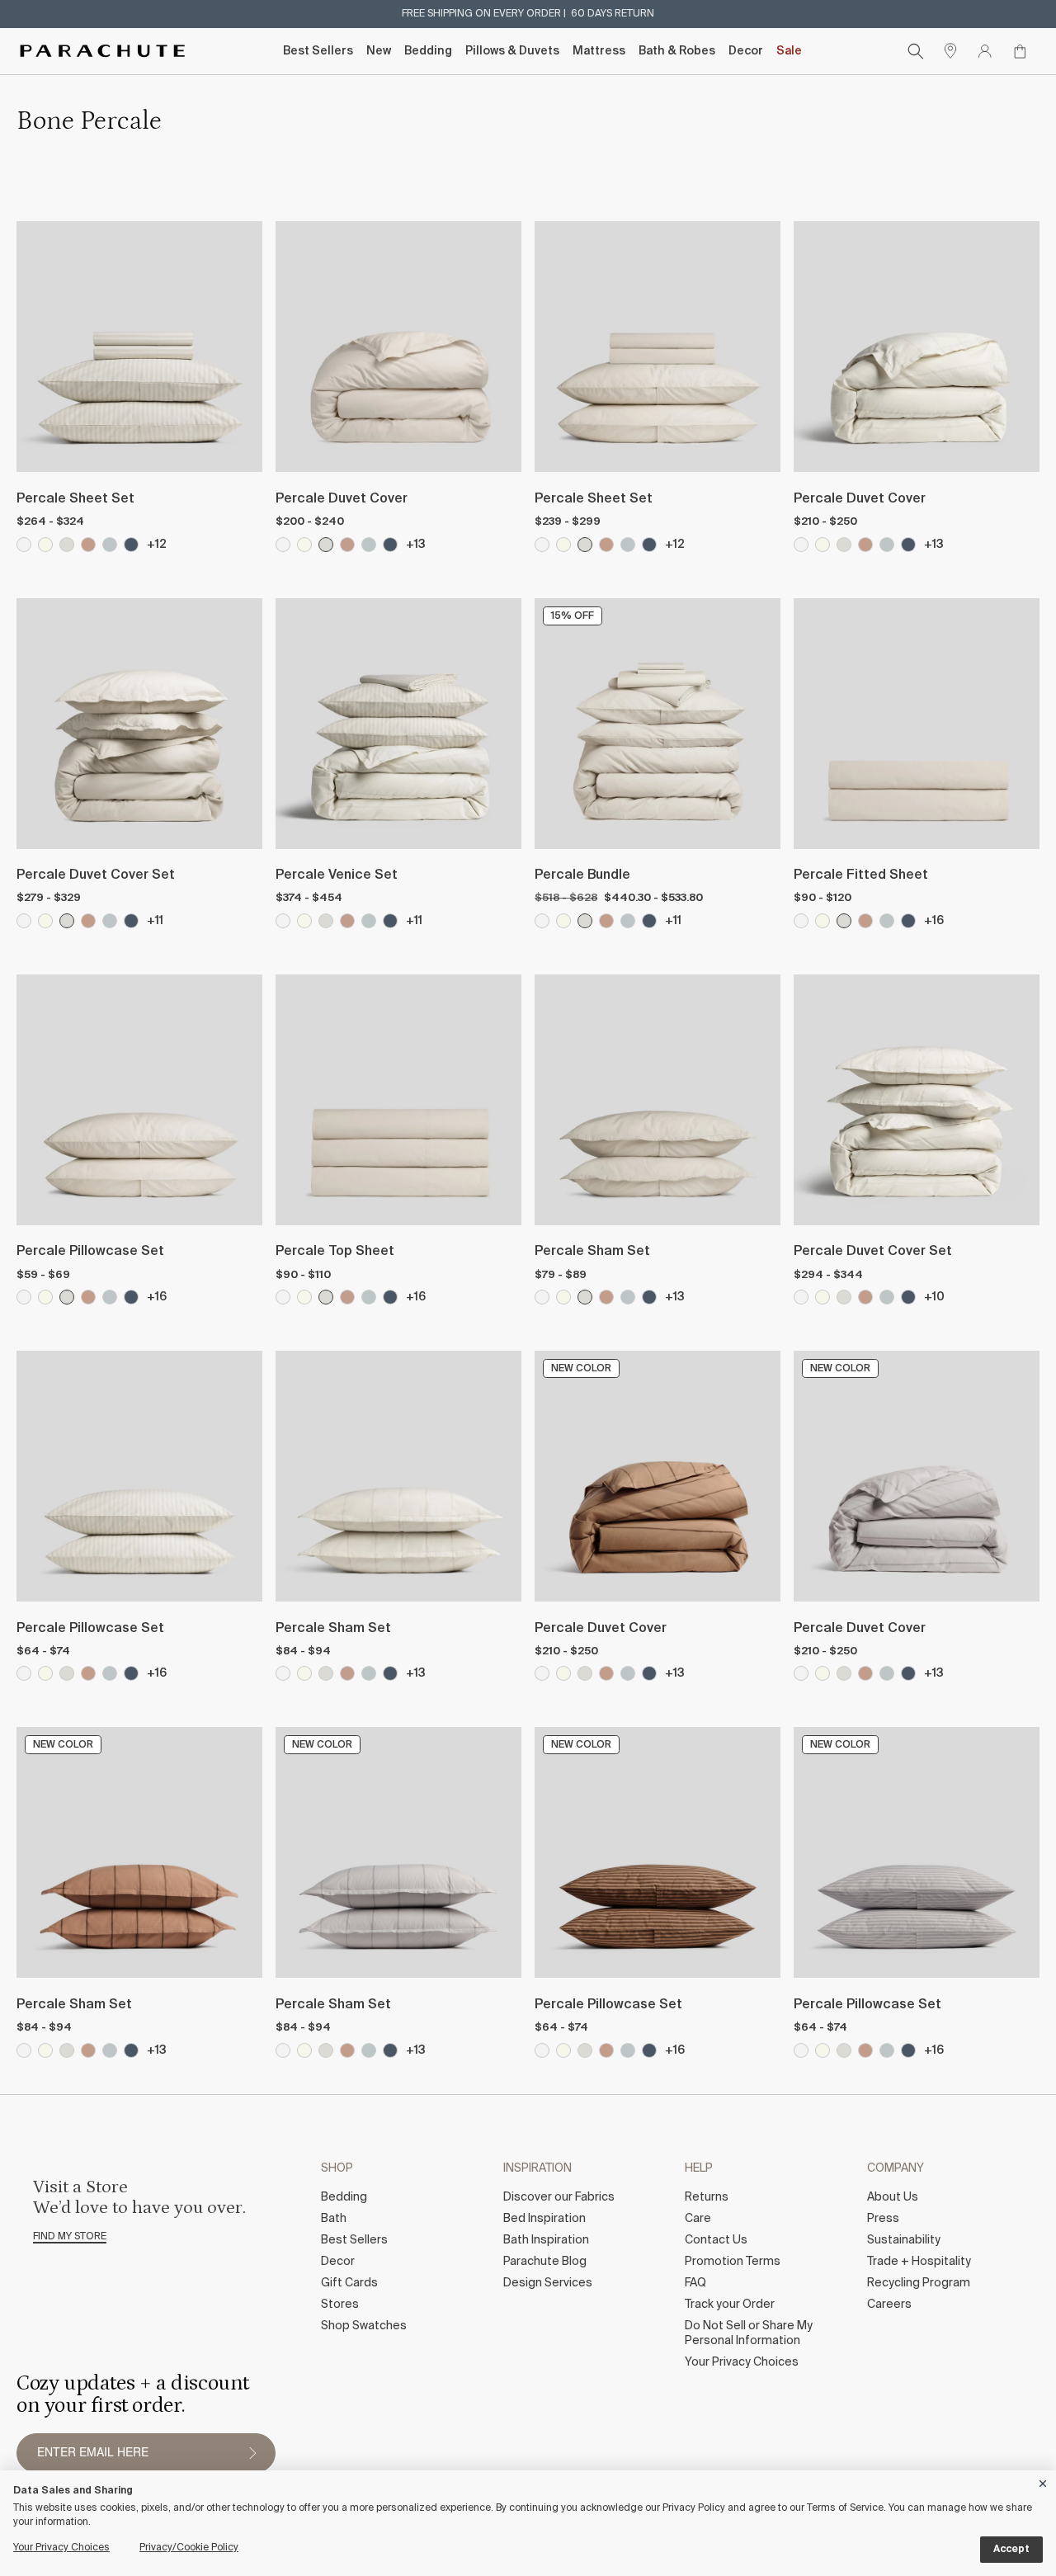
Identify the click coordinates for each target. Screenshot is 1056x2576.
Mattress (599, 51)
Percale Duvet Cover (342, 499)
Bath (334, 2219)
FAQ (695, 2283)
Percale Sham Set (592, 1252)
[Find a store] (950, 51)
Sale (789, 51)
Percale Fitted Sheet (861, 875)
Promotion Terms (733, 2262)
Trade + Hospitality (919, 2262)
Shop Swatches (364, 2326)
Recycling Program (919, 2283)
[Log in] (985, 51)
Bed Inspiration (544, 2219)
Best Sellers (318, 51)
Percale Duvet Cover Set (96, 875)
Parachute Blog (545, 2262)
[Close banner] (1044, 2481)
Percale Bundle (582, 875)
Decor (746, 51)
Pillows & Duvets (512, 51)
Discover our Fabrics (559, 2197)
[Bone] (326, 545)
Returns (707, 2197)
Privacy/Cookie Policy (189, 2548)
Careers (889, 2305)
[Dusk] (390, 545)
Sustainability (904, 2240)
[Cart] (1020, 51)
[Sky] (369, 545)
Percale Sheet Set (75, 499)
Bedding (428, 51)
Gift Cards (349, 2283)
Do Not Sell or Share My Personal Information (749, 2333)
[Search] (916, 51)
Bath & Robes (677, 51)
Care (698, 2219)
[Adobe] (347, 545)
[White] (283, 545)
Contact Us (716, 2240)
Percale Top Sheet (335, 1252)
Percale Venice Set (337, 875)
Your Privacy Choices (742, 2362)
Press (883, 2219)
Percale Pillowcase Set (90, 1252)
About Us (893, 2197)
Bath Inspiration (546, 2240)
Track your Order (730, 2305)
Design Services (548, 2283)
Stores (340, 2305)
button (252, 2453)
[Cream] (304, 545)
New (379, 51)
